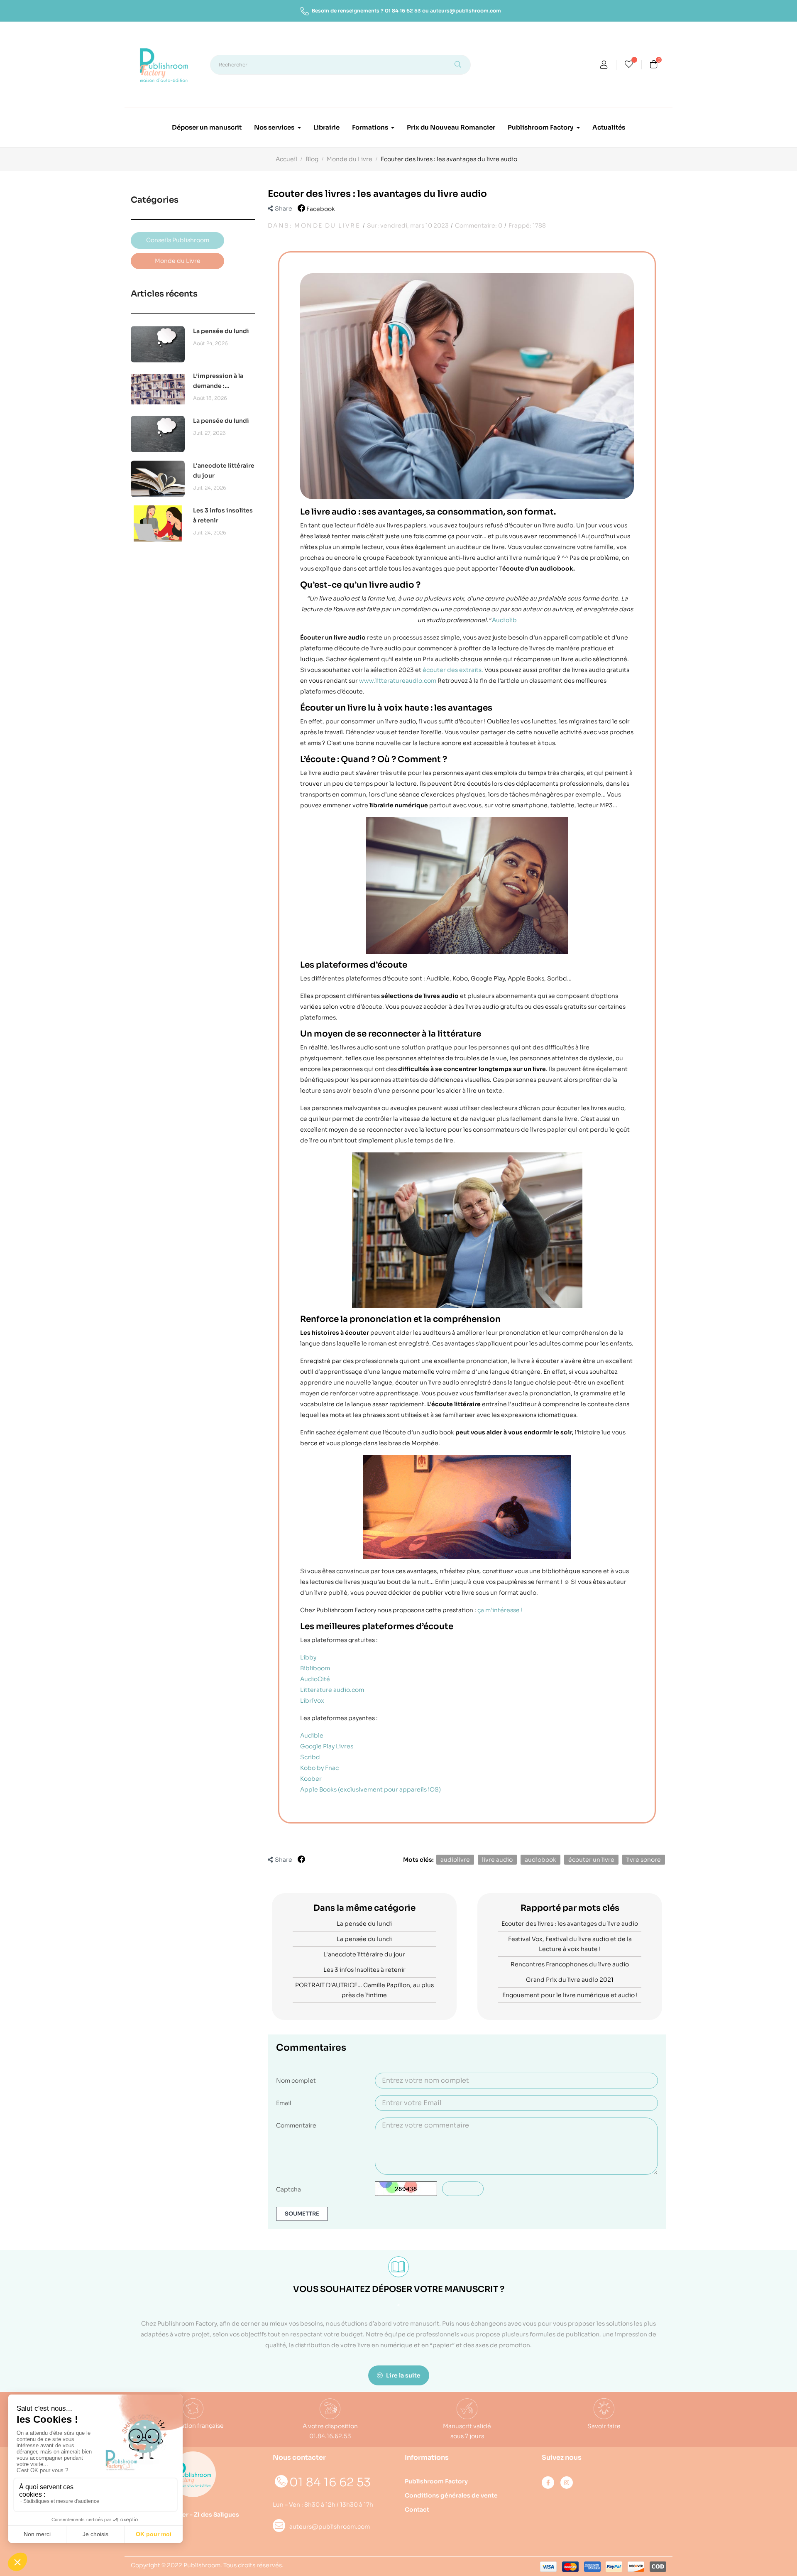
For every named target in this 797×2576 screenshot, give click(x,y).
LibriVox (312, 1701)
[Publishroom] (193, 2474)
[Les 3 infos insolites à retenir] (158, 523)
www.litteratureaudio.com (398, 681)
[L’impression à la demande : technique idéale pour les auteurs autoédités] (158, 389)
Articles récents (164, 294)
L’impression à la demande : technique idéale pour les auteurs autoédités (219, 381)
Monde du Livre (327, 225)
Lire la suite (403, 2375)
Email (284, 2103)
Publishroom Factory (436, 2481)
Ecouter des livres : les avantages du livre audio (570, 1924)
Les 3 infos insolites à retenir (223, 515)
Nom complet (296, 2081)
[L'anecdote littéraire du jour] (158, 478)
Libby (308, 1657)
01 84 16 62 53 (403, 11)
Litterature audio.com (332, 1690)
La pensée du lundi (221, 331)
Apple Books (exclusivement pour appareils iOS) (370, 1789)
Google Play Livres (327, 1746)
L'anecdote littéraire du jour (224, 471)
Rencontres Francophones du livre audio (570, 1964)
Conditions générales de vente (451, 2495)
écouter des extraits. (453, 670)
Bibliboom (315, 1668)
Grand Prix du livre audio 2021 (570, 1980)
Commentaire (296, 2125)
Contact (417, 2510)
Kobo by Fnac (319, 1768)
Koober (311, 1779)
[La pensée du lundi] (158, 344)
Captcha (288, 2189)
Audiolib (504, 620)
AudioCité (315, 1679)
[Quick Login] (604, 66)
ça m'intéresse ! (500, 1610)
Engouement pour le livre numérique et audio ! (570, 1995)
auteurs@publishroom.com (466, 11)
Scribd (310, 1757)
